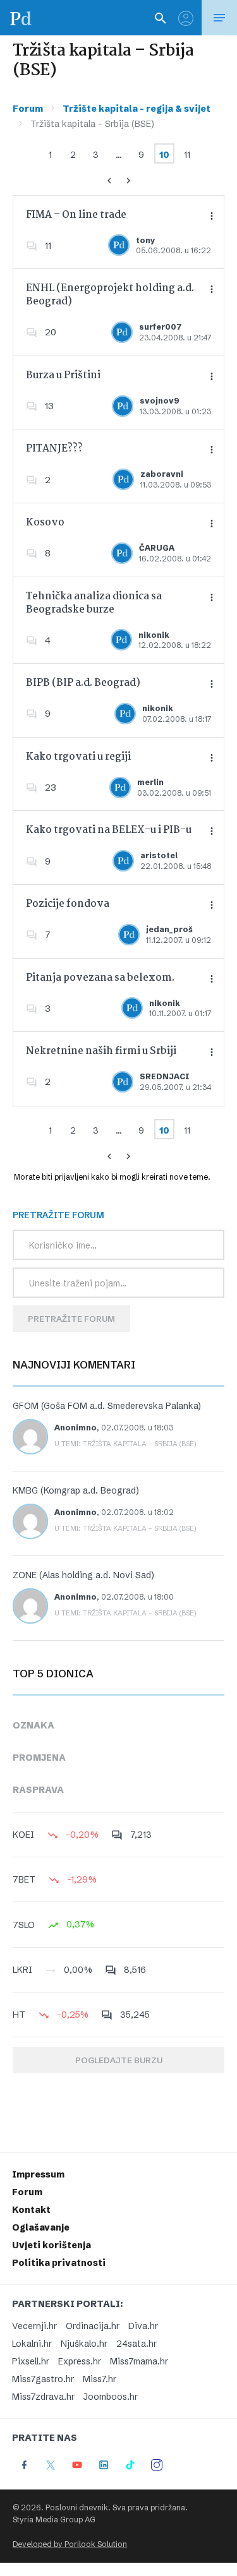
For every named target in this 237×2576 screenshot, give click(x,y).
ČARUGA (157, 548)
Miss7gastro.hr (43, 2379)
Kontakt (31, 2210)
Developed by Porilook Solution (70, 2544)
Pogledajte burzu (119, 2060)
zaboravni (162, 474)
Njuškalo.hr (84, 2344)
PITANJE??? (54, 449)
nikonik (154, 635)
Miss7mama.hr (139, 2361)
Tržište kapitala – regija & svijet (137, 109)
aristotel (159, 855)
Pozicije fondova (68, 904)
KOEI (23, 1835)
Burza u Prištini (63, 375)
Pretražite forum (71, 1319)
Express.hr (80, 2361)
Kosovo (45, 523)
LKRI (22, 1970)
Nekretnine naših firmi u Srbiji (101, 1051)
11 (187, 155)
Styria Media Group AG (54, 2519)
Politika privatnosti (59, 2263)
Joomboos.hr (111, 2397)
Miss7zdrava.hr (43, 2397)
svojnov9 (160, 401)
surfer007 (161, 327)
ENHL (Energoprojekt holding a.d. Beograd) (110, 295)
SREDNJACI (165, 1076)
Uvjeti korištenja (52, 2245)
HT (19, 2015)
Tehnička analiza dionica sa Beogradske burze (94, 603)
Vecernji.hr (34, 2326)
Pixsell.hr (31, 2361)
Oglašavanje (41, 2227)
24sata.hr (137, 2344)
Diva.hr (143, 2326)
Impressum (38, 2174)
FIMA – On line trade (76, 215)
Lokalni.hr (32, 2344)
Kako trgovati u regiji (78, 757)
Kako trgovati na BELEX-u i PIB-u (109, 830)
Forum (28, 109)
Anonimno (76, 1428)
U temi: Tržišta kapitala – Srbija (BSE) (125, 1444)
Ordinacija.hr (93, 2326)
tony (146, 240)
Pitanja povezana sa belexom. (100, 978)
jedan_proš (169, 929)
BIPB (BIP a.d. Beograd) (83, 683)
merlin (150, 782)
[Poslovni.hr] (21, 18)
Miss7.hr (100, 2379)
